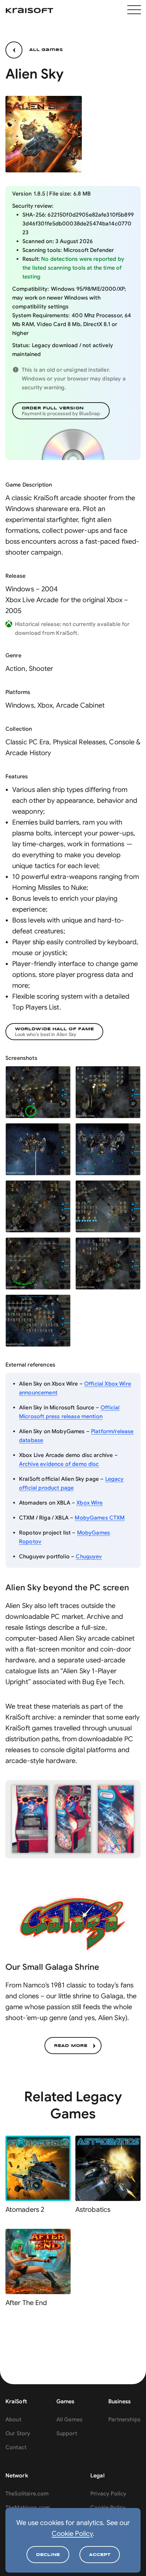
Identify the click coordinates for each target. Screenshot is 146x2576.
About (13, 2420)
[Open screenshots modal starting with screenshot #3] (38, 1149)
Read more (71, 2046)
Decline (48, 2555)
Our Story (18, 2434)
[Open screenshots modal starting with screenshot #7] (38, 1264)
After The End (26, 2303)
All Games (69, 2420)
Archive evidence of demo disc (59, 1464)
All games (46, 50)
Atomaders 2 (25, 2210)
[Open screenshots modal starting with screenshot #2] (108, 1092)
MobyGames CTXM (100, 1518)
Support (67, 2434)
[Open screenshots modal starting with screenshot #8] (108, 1264)
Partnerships (124, 2420)
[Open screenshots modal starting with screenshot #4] (108, 1149)
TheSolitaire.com (27, 2494)
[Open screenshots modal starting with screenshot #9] (38, 1321)
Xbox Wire (89, 1503)
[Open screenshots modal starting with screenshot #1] (38, 1092)
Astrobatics (93, 2210)
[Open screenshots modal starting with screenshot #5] (38, 1206)
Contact (16, 2447)
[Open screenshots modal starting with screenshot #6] (108, 1206)
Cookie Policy (72, 2534)
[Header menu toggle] (134, 11)
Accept (100, 2555)
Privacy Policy (108, 2494)
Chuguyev (89, 1557)
